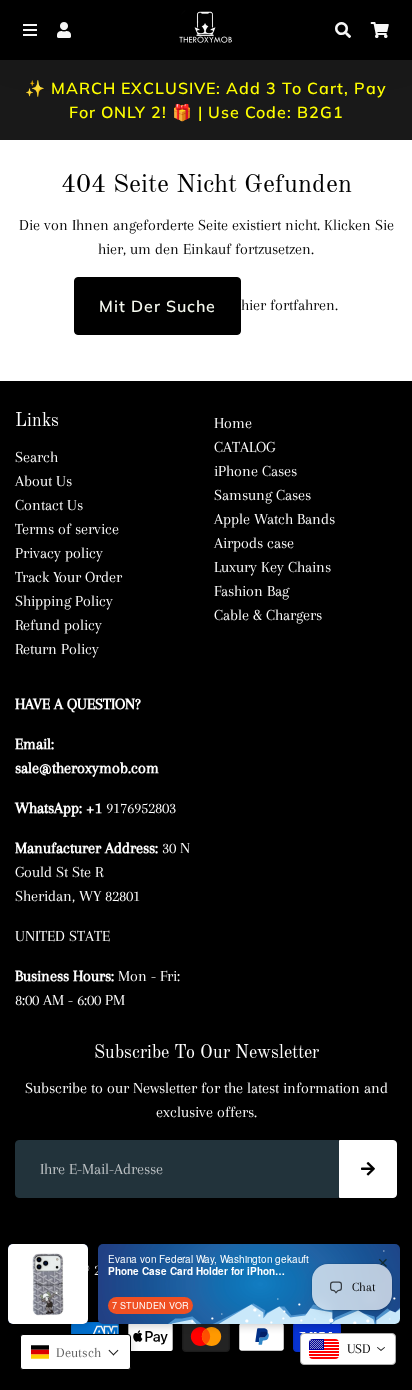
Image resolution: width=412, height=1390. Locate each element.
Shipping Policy (64, 601)
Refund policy (58, 625)
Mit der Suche (157, 306)
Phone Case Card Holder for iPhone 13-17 (198, 1271)
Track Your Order (68, 577)
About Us (43, 481)
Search (36, 457)
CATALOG (244, 447)
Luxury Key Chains (272, 567)
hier (110, 249)
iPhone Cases (255, 471)
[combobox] (348, 1349)
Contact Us (49, 505)
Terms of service (67, 529)
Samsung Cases (262, 495)
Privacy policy (59, 553)
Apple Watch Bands (274, 519)
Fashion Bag (251, 591)
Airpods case (254, 543)
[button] (75, 1352)
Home (233, 423)
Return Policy (57, 649)
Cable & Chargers (268, 615)
